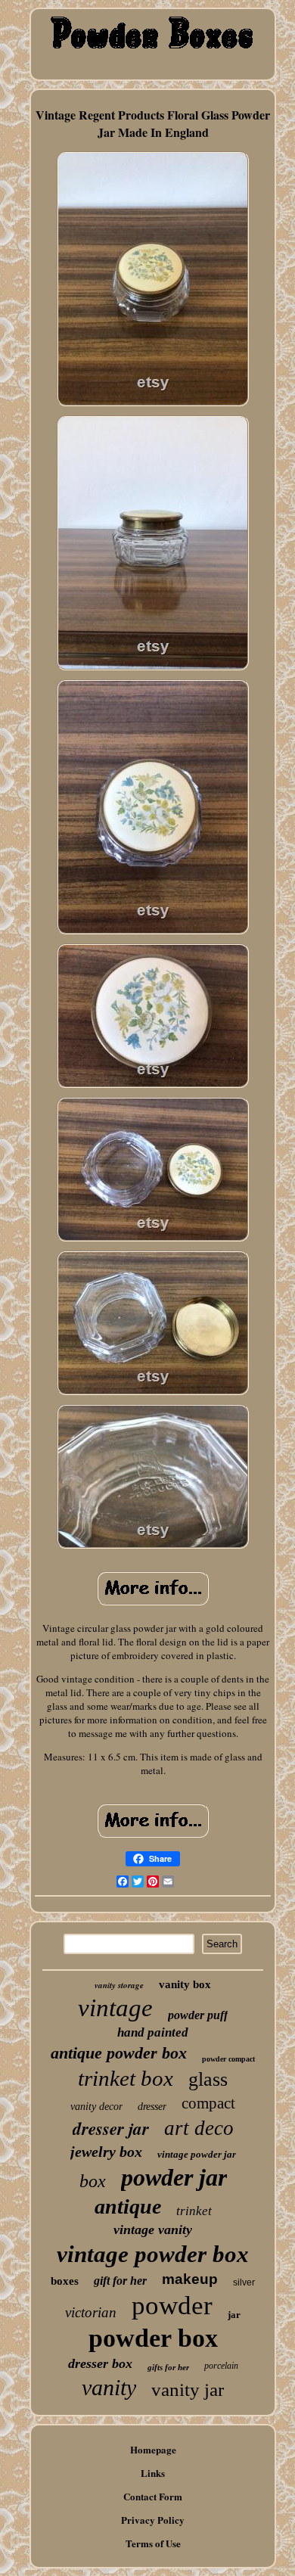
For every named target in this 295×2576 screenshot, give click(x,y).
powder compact (228, 2059)
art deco (199, 2128)
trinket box (126, 2078)
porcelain (221, 2366)
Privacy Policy (153, 2520)
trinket (194, 2211)
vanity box (185, 1984)
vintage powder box (153, 2254)
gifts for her (168, 2367)
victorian (91, 2312)
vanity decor (96, 2107)
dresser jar (111, 2128)
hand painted (153, 2032)
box (93, 2181)
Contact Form (153, 2496)
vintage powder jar (197, 2154)
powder (172, 2306)
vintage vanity (153, 2230)
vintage (115, 2008)
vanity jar (188, 2390)
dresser (152, 2107)
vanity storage (119, 1985)
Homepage (153, 2449)
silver (244, 2282)
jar (234, 2315)
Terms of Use (153, 2543)
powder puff (198, 2015)
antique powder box (119, 2053)
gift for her (120, 2281)
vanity (109, 2387)
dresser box (100, 2363)
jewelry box (106, 2152)
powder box (153, 2338)
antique (128, 2206)
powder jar (174, 2177)
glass (208, 2079)
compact (208, 2103)
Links (153, 2473)
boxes (65, 2281)
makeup (190, 2279)
